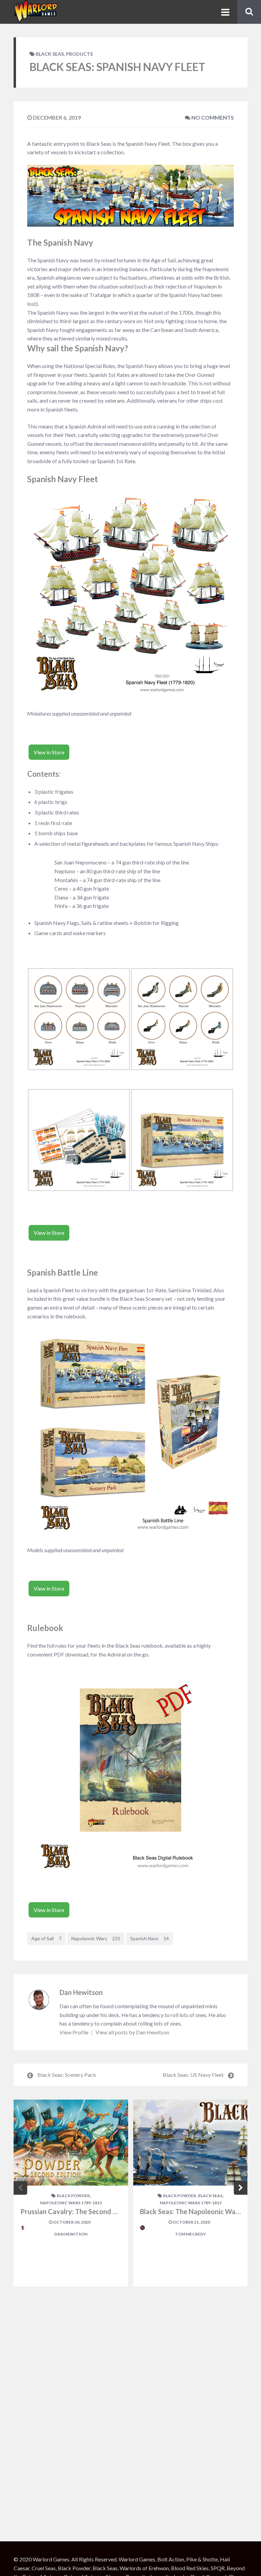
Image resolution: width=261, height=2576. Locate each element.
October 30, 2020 (71, 2222)
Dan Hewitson (81, 1992)
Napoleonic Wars (96, 1938)
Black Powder (73, 2196)
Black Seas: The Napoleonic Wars (191, 2211)
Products (79, 54)
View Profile (74, 2032)
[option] (71, 2193)
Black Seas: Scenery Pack (67, 2075)
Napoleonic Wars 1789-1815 (71, 2203)
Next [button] (241, 2188)
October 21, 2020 (191, 2222)
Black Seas (50, 54)
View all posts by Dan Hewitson (132, 2032)
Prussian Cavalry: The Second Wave (75, 2211)
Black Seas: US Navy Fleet (193, 2075)
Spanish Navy (150, 1938)
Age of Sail (46, 1938)
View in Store (49, 752)
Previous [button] (20, 2188)
